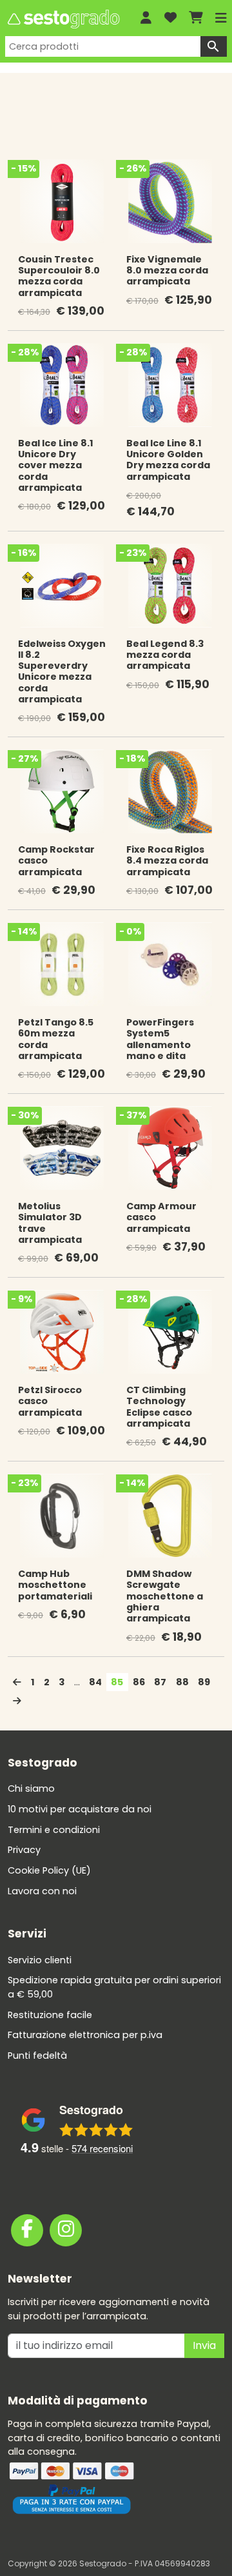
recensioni (102, 2148)
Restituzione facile (50, 2015)
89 (204, 1682)
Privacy (24, 1850)
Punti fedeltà (37, 2056)
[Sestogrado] (63, 19)
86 (139, 1682)
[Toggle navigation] (221, 18)
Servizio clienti (40, 1960)
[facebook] (27, 2230)
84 (95, 1682)
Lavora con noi (42, 1891)
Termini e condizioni (54, 1830)
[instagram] (66, 2230)
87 (160, 1682)
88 (182, 1682)
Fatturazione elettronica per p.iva (85, 2035)
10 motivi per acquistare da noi (80, 1809)
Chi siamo (31, 1788)
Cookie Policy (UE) (49, 1870)
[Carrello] (196, 18)
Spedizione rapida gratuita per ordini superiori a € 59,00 (114, 1987)
